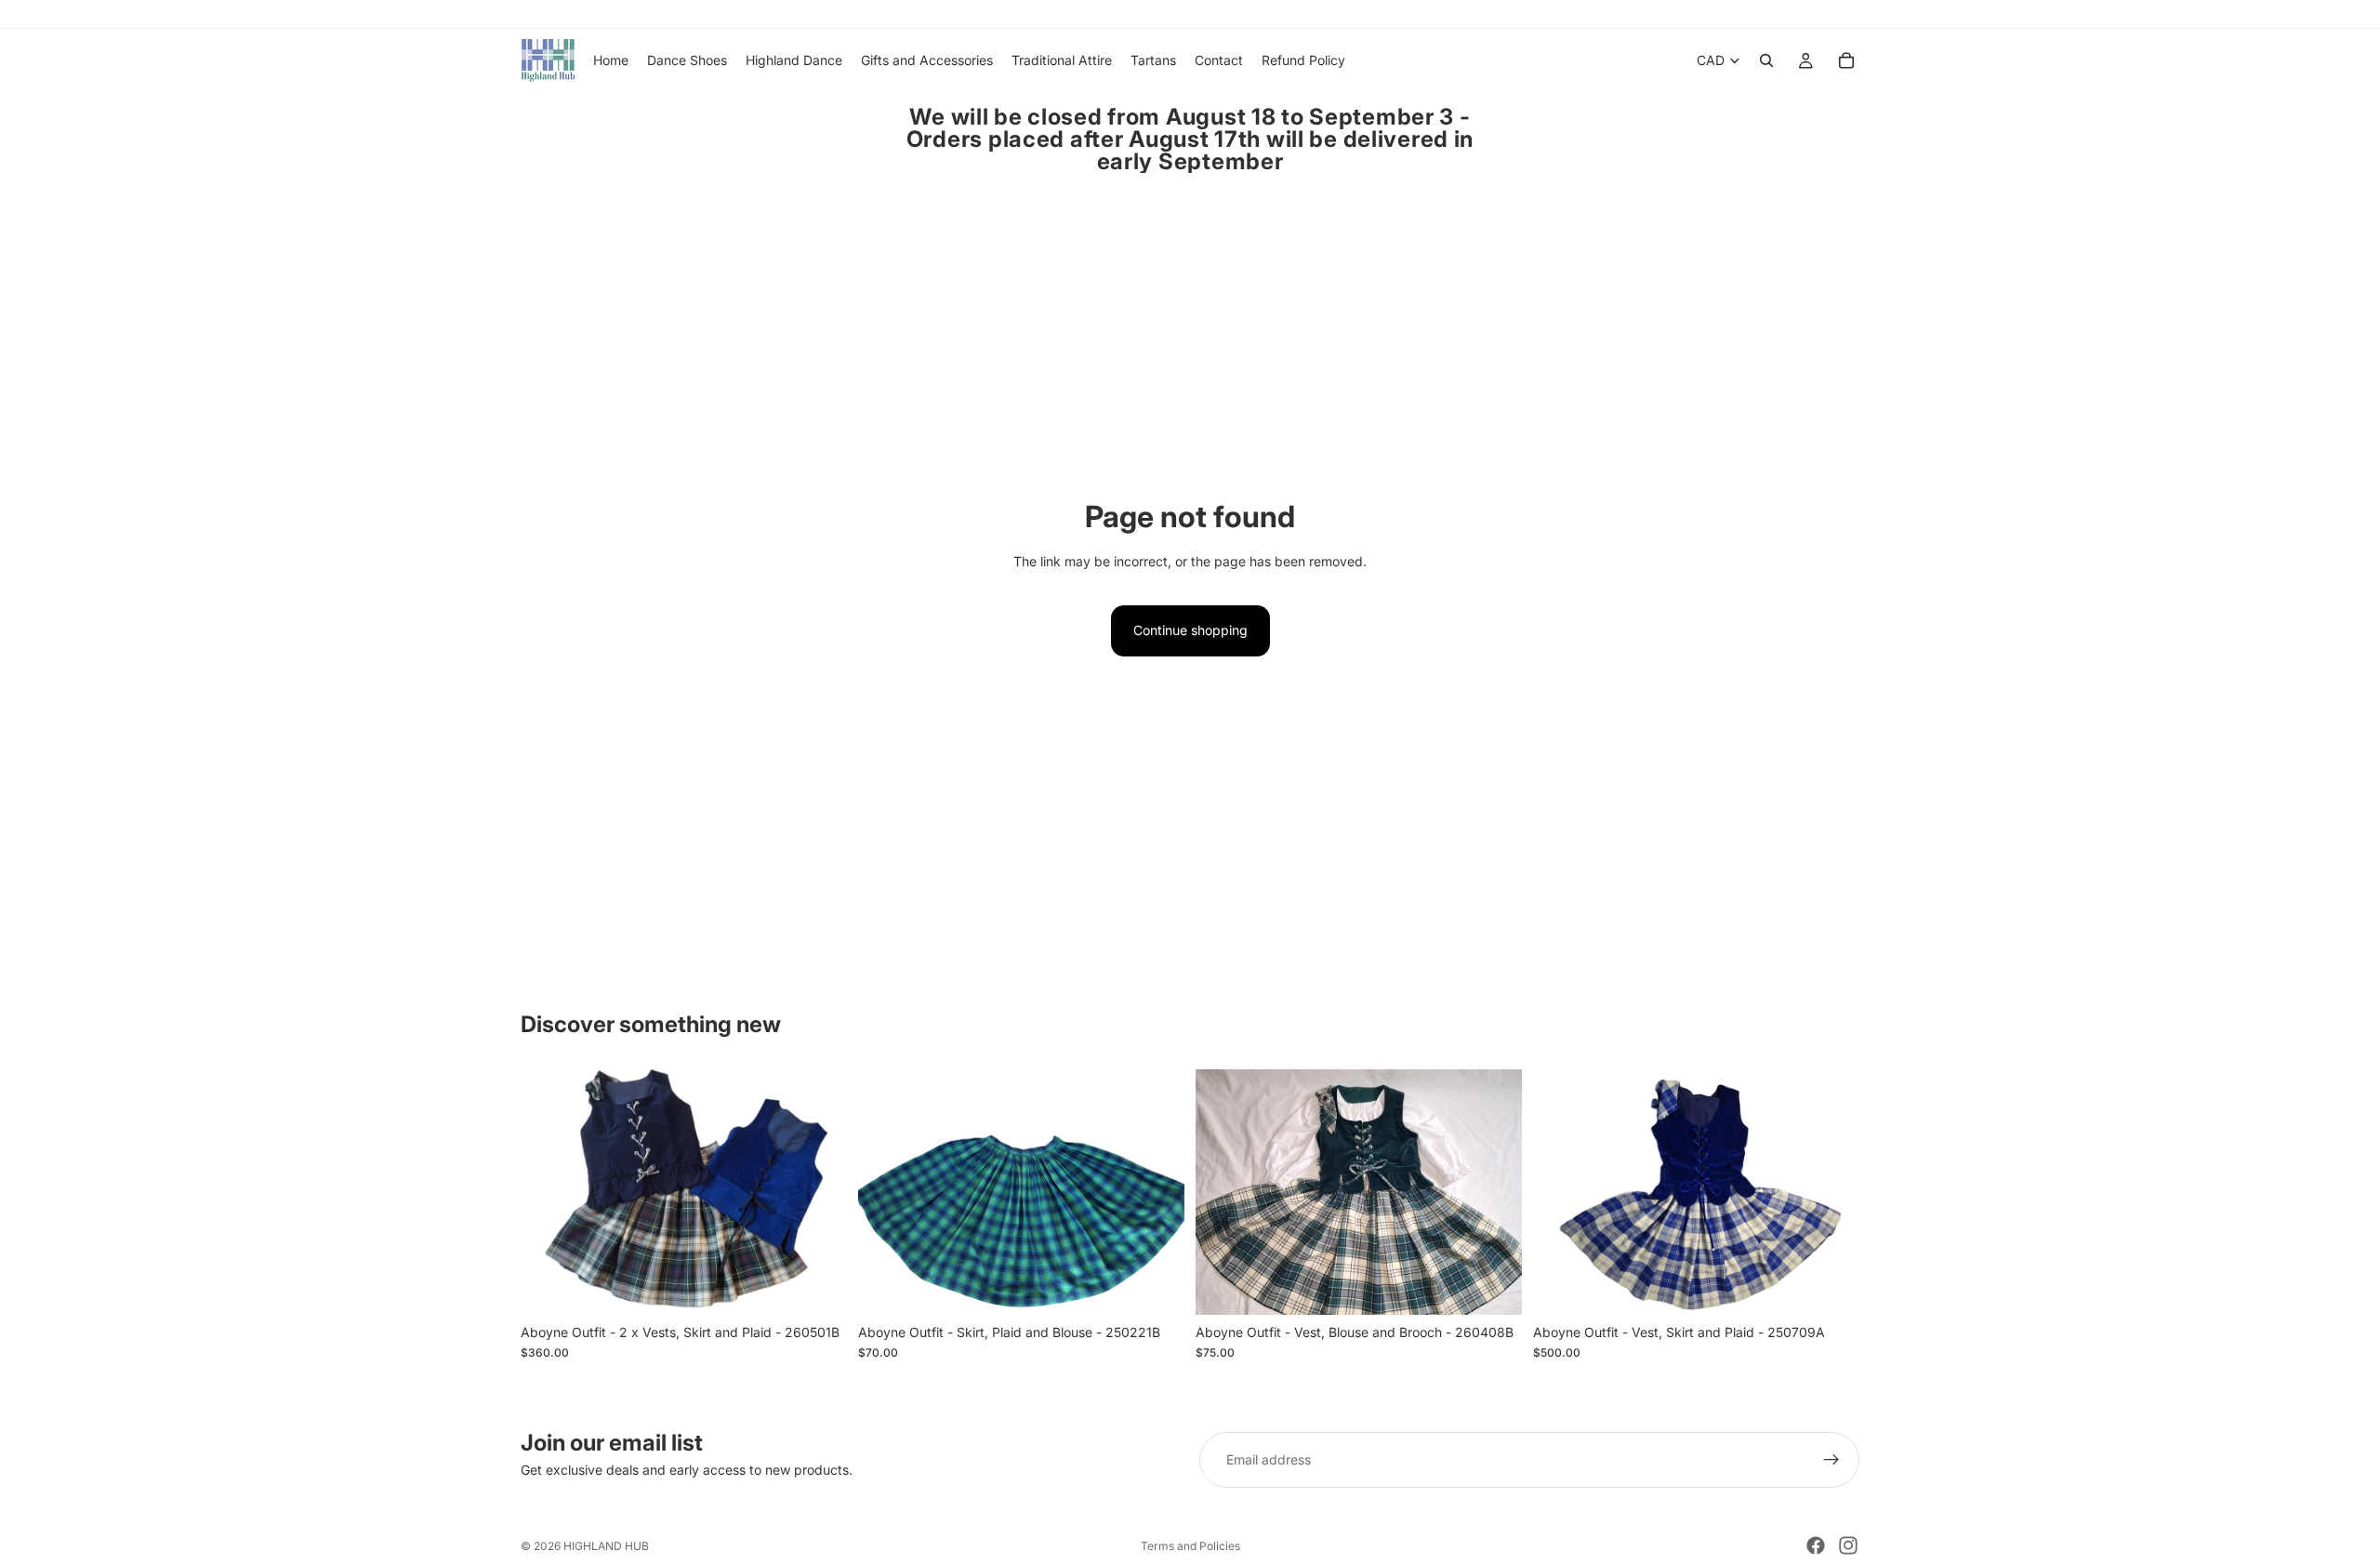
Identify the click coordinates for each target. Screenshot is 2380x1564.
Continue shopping (1190, 630)
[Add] (1831, 1286)
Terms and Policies (1190, 1546)
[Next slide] (819, 1192)
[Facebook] (1816, 1545)
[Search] (1766, 60)
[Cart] (1846, 60)
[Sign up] (1831, 1460)
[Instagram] (1848, 1545)
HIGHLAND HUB (606, 1546)
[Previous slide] (549, 1192)
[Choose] (818, 1286)
